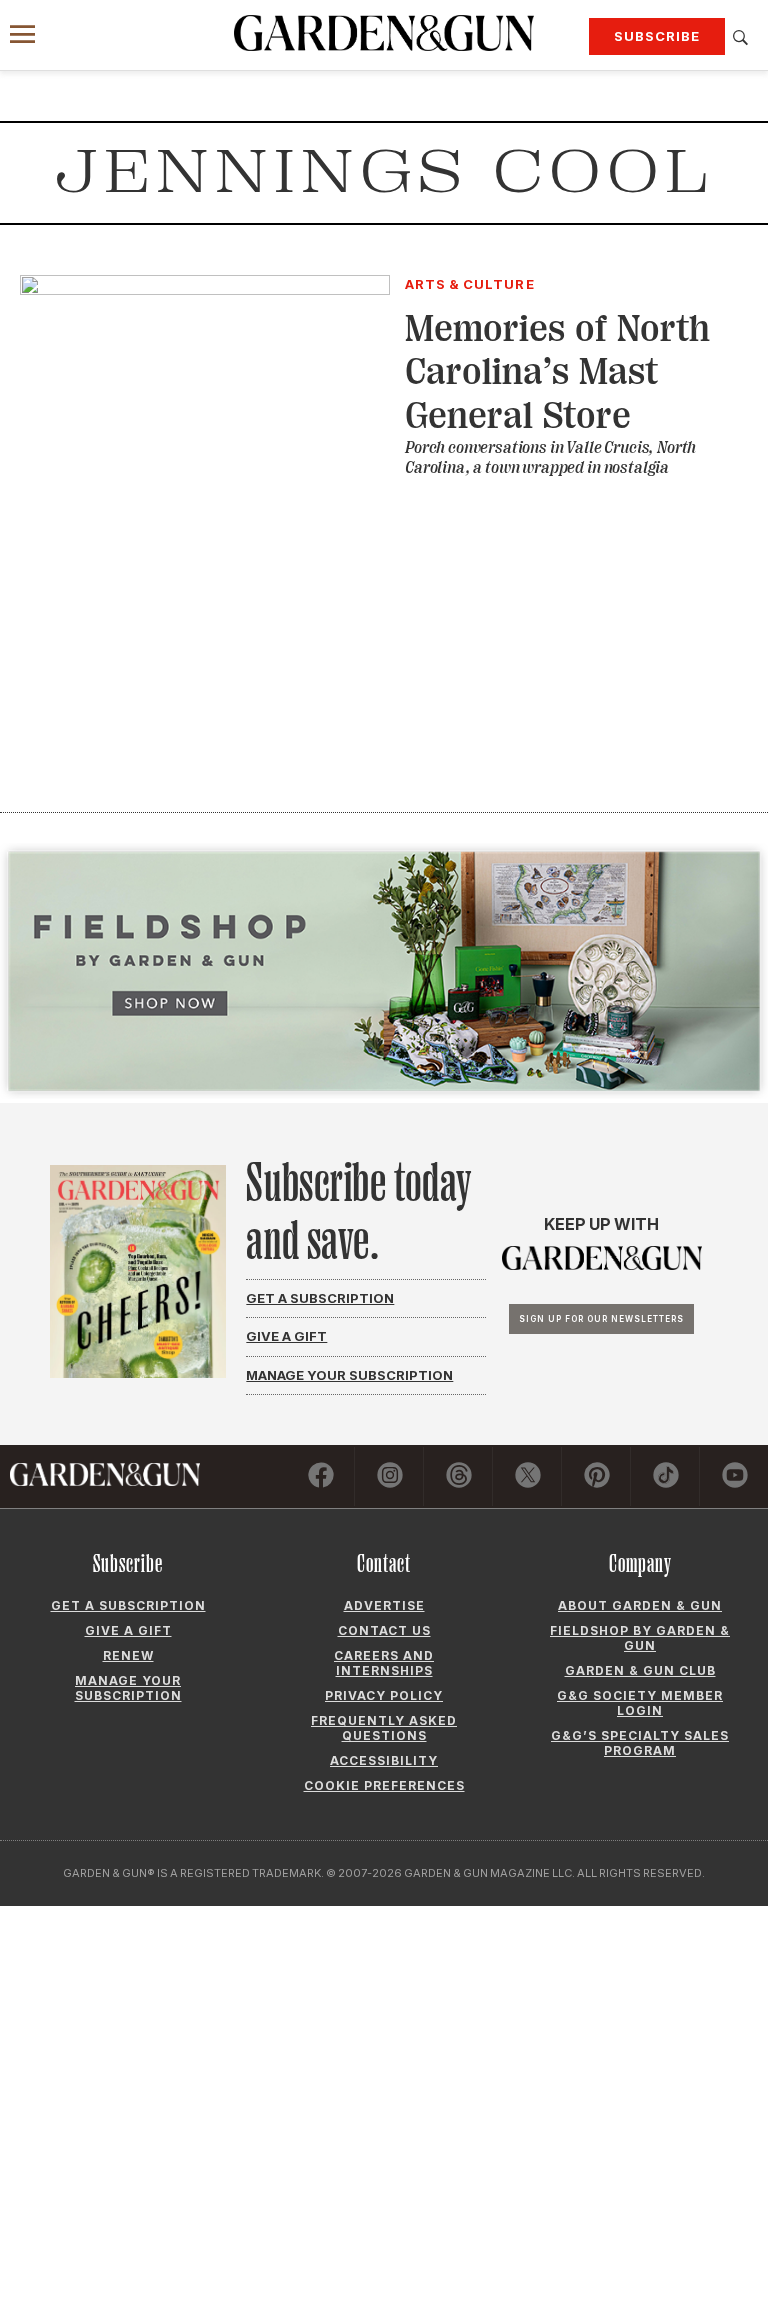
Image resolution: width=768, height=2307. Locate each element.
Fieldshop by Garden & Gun (640, 1638)
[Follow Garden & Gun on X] (528, 1476)
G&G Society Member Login (640, 1703)
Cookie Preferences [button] (384, 1785)
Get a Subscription (320, 1298)
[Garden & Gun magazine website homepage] (384, 33)
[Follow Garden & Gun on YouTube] (735, 1476)
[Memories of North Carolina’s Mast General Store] (205, 289)
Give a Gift (286, 1336)
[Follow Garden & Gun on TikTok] (666, 1476)
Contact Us (384, 1630)
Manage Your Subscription (349, 1375)
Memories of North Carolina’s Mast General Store (557, 372)
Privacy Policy (384, 1695)
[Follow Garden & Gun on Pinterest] (597, 1476)
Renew (128, 1655)
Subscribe (657, 36)
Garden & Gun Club (640, 1670)
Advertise (384, 1605)
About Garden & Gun (640, 1605)
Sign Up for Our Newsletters (601, 1319)
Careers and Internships (384, 1663)
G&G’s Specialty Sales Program (640, 1743)
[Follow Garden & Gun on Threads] (459, 1476)
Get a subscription (128, 1605)
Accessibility (384, 1760)
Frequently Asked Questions (384, 1728)
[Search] (740, 38)
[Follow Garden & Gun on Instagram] (390, 1476)
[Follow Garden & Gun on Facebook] (321, 1476)
